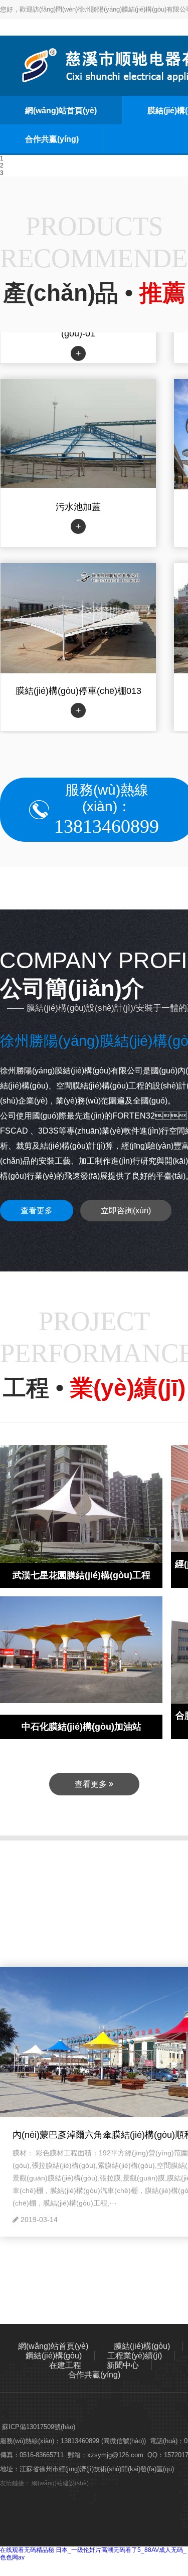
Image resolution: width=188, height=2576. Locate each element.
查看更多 (37, 1211)
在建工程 (65, 2365)
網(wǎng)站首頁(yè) (61, 111)
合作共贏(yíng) (52, 139)
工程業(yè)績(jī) (135, 2356)
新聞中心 (123, 2365)
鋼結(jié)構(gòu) (54, 2356)
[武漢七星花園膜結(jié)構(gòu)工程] (81, 1506)
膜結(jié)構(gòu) (142, 2346)
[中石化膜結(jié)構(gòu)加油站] (81, 1649)
